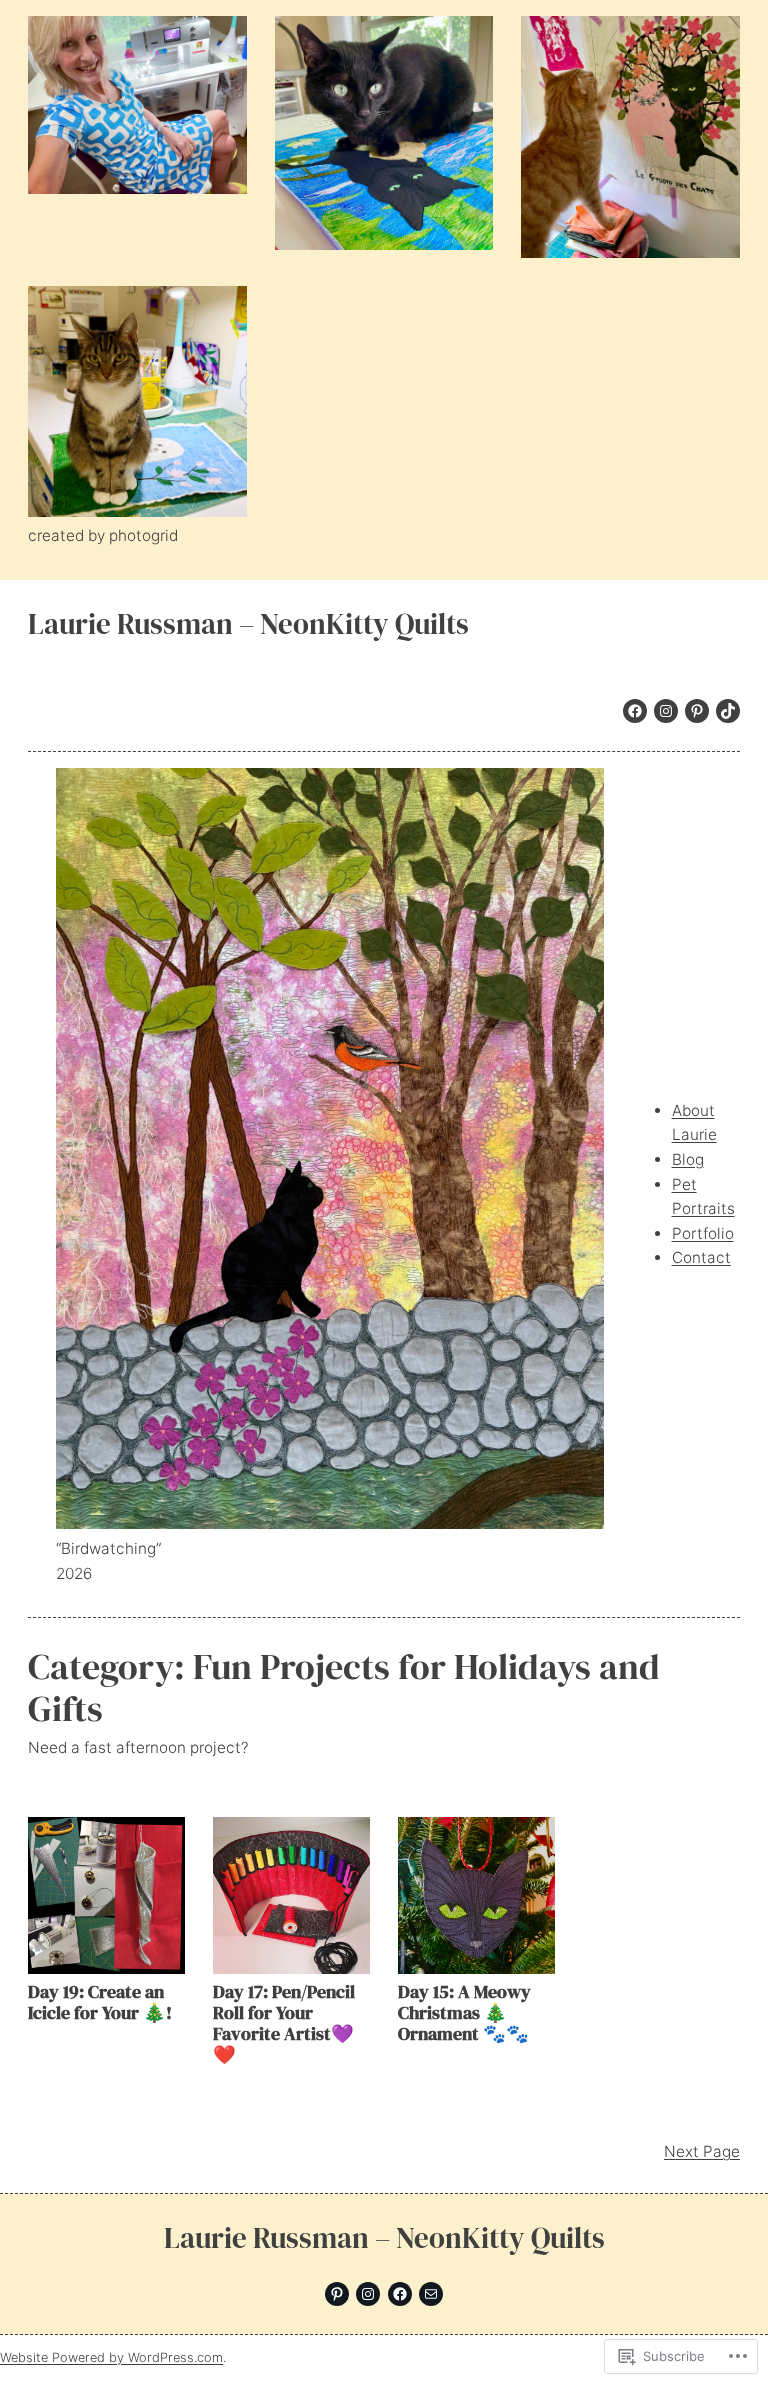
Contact (701, 1257)
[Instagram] (666, 711)
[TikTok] (728, 711)
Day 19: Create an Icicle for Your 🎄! (100, 2002)
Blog (688, 1159)
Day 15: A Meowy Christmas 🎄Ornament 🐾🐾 (464, 2012)
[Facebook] (635, 711)
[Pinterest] (697, 711)
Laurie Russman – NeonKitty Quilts (248, 624)
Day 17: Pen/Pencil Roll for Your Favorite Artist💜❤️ (284, 2023)
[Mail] (431, 2294)
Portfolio (703, 1233)
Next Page (702, 2151)
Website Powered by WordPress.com (111, 2357)
